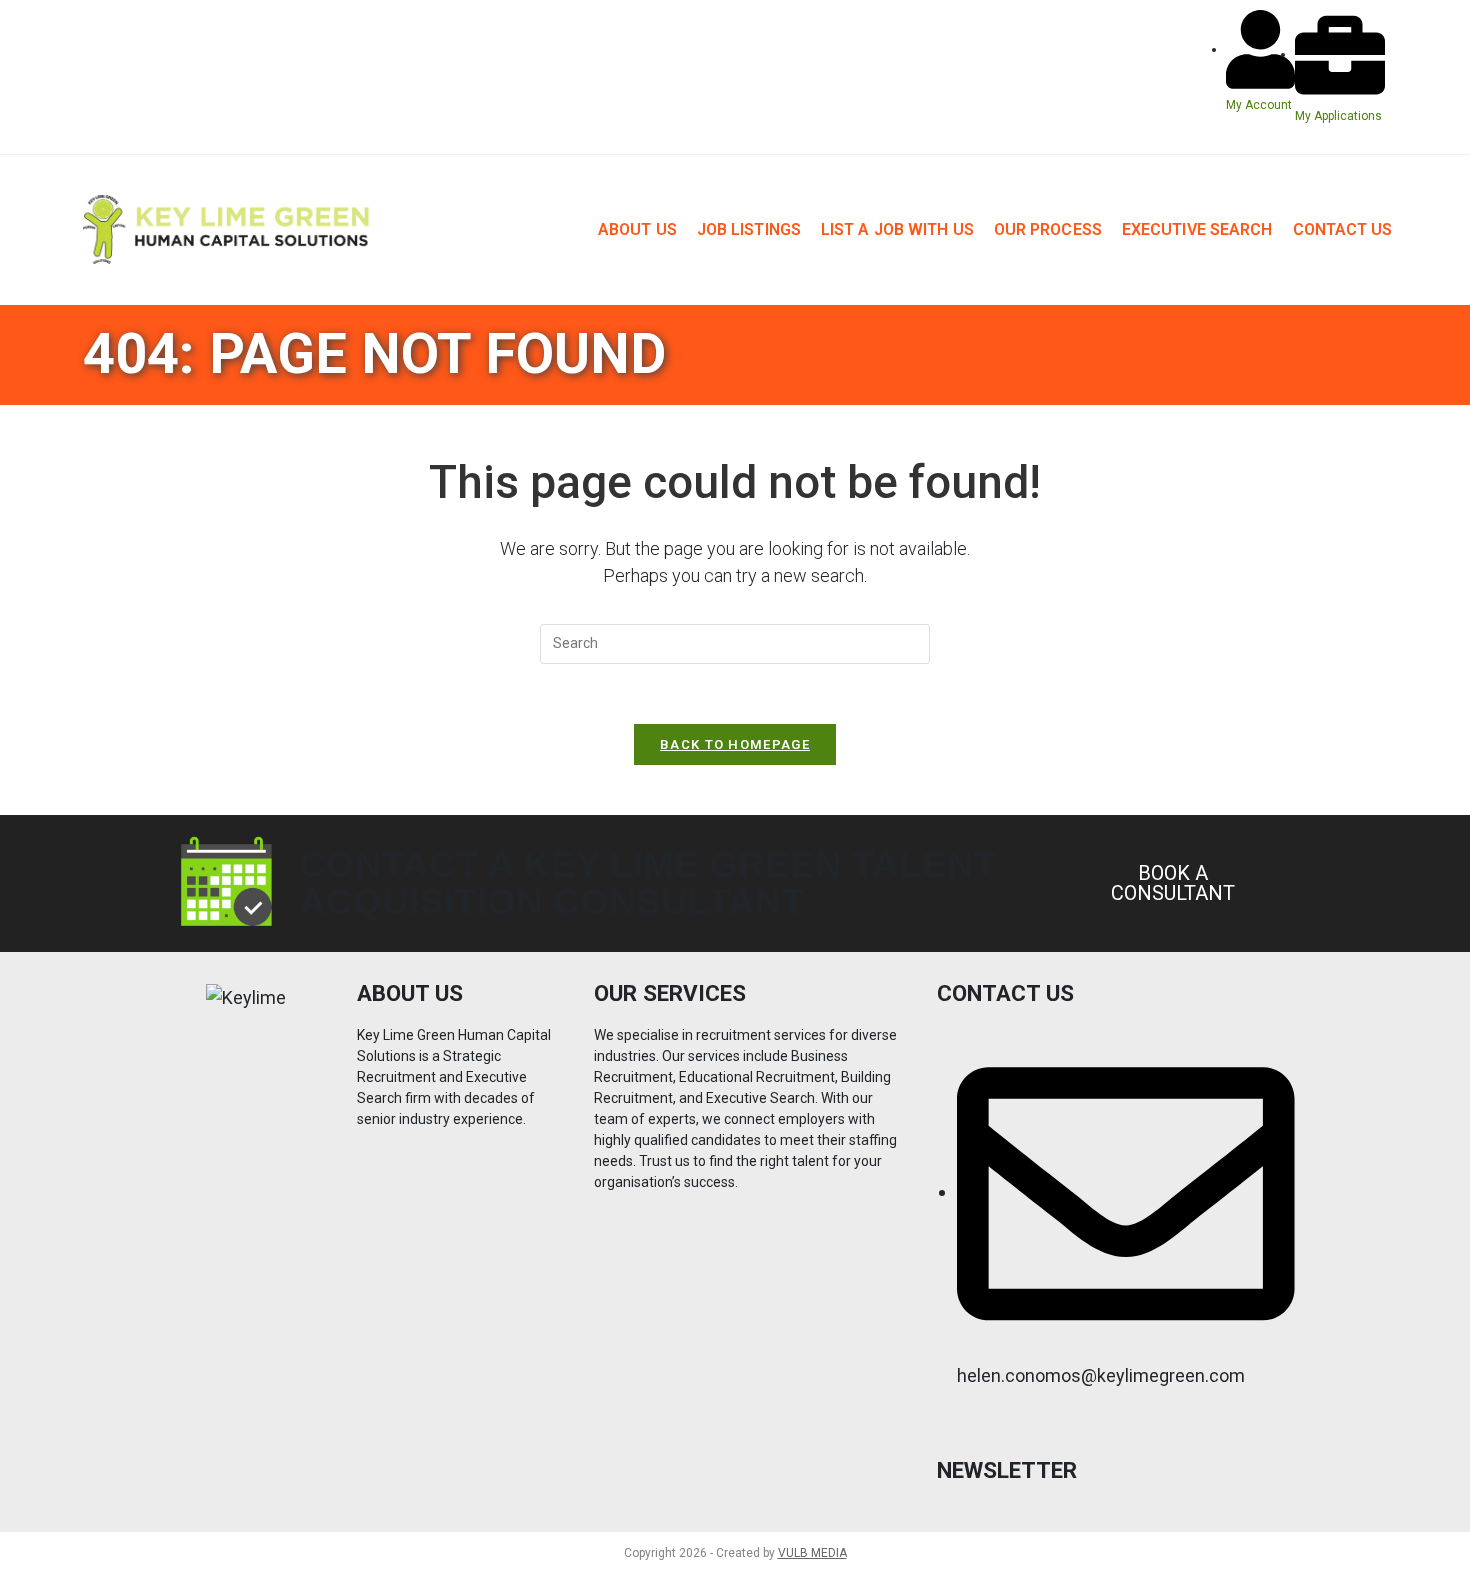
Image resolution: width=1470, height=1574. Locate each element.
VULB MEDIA (812, 1553)
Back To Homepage (735, 744)
